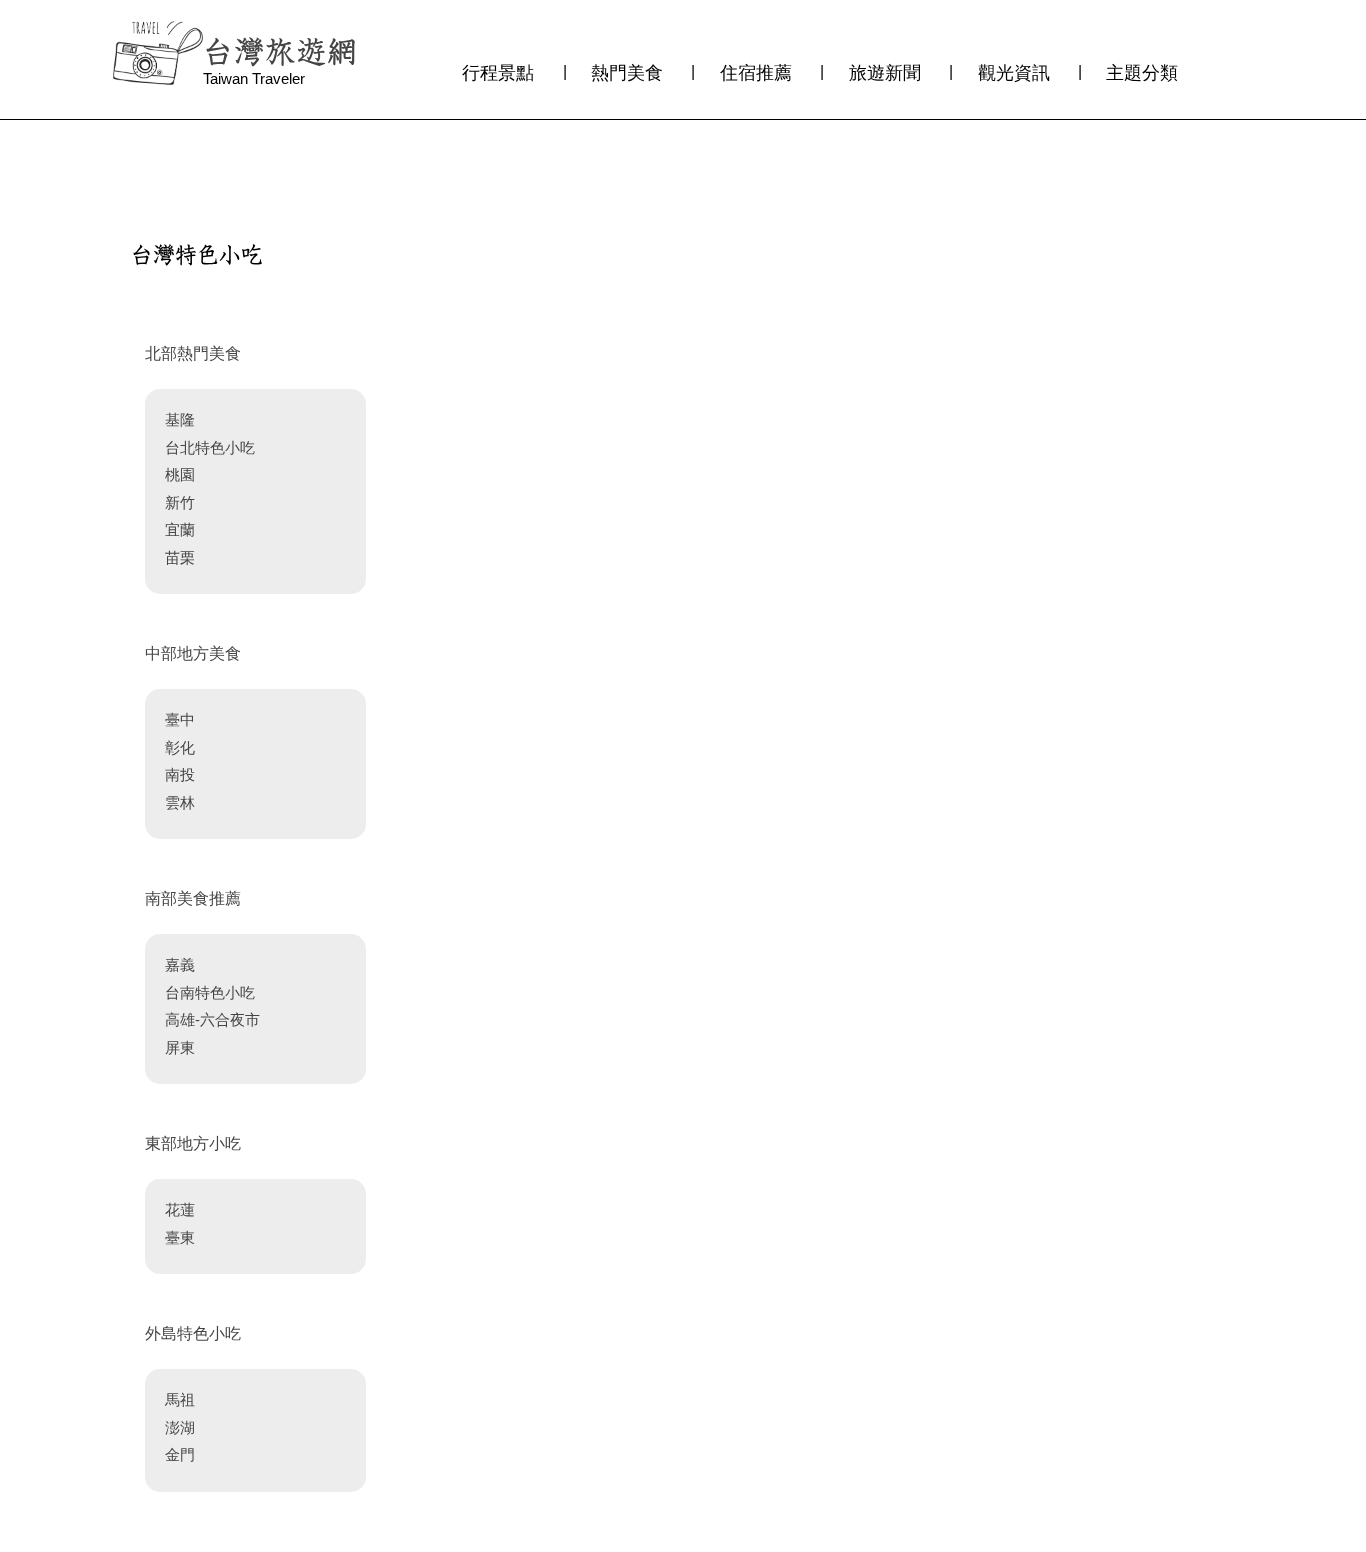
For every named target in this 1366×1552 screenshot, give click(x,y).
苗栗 (180, 557)
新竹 (180, 502)
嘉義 (180, 964)
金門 (180, 1454)
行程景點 (498, 73)
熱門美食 (627, 73)
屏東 (180, 1047)
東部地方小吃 (193, 1143)
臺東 (180, 1237)
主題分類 (1142, 73)
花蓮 (180, 1209)
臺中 (180, 719)
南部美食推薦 (193, 898)
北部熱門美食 (193, 353)
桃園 (180, 474)
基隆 (180, 419)
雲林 (180, 802)
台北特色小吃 (210, 447)
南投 (180, 774)
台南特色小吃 (210, 992)
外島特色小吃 (193, 1333)
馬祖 (180, 1399)
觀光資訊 (1014, 73)
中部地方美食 (193, 653)
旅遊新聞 (885, 73)
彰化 (180, 747)
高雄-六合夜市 (212, 1019)
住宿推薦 (756, 73)
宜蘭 (180, 529)
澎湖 (180, 1427)
